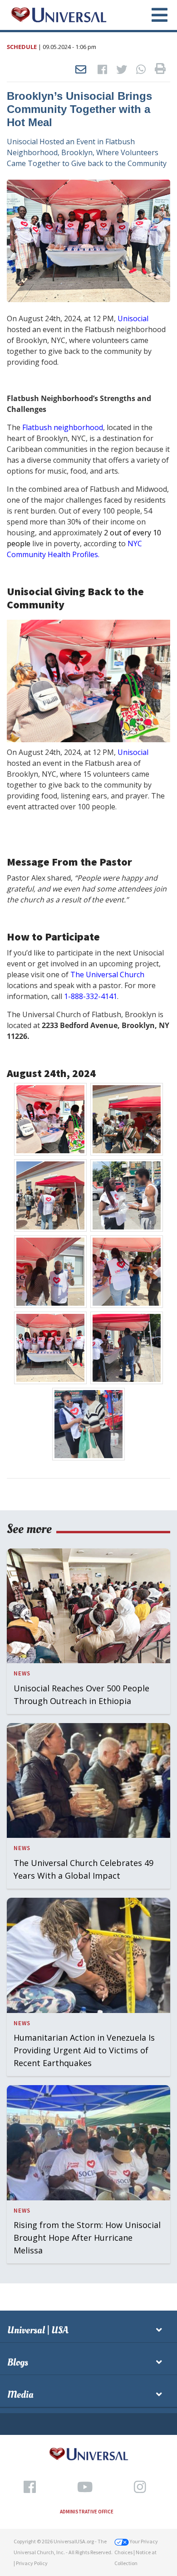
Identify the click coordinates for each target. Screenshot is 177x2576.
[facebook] (30, 2487)
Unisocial (133, 318)
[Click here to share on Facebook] (102, 70)
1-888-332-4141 (91, 996)
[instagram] (140, 2487)
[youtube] (85, 2487)
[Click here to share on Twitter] (122, 70)
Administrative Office (87, 2512)
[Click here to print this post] (160, 70)
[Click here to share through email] (81, 70)
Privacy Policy (32, 2563)
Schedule (22, 47)
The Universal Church (107, 975)
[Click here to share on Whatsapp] (141, 70)
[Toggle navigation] (154, 15)
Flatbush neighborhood (63, 427)
